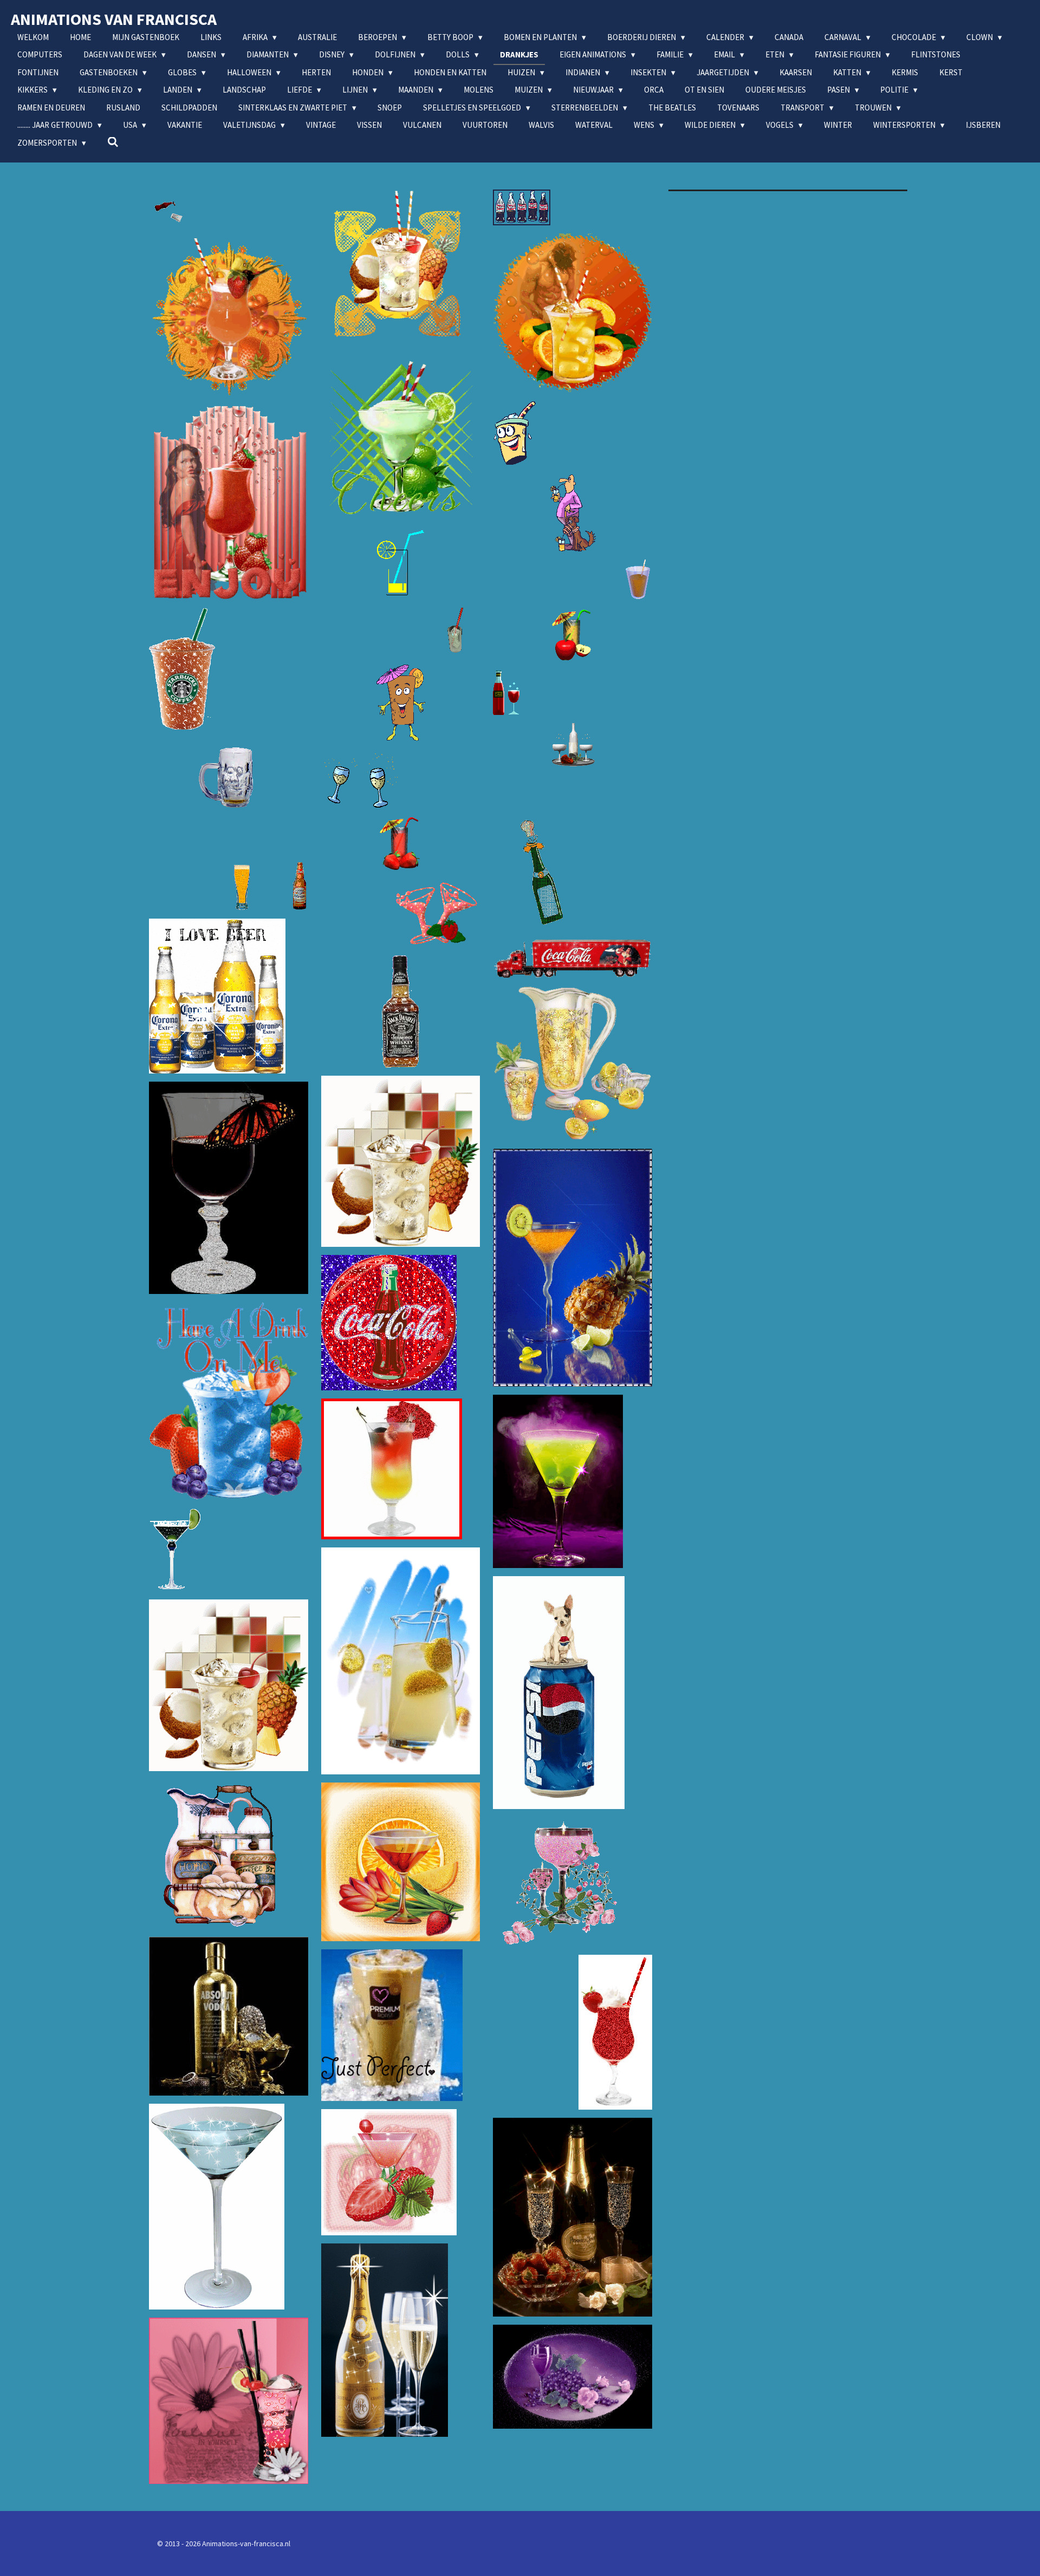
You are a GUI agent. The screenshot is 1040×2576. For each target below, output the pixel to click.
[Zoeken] (113, 142)
